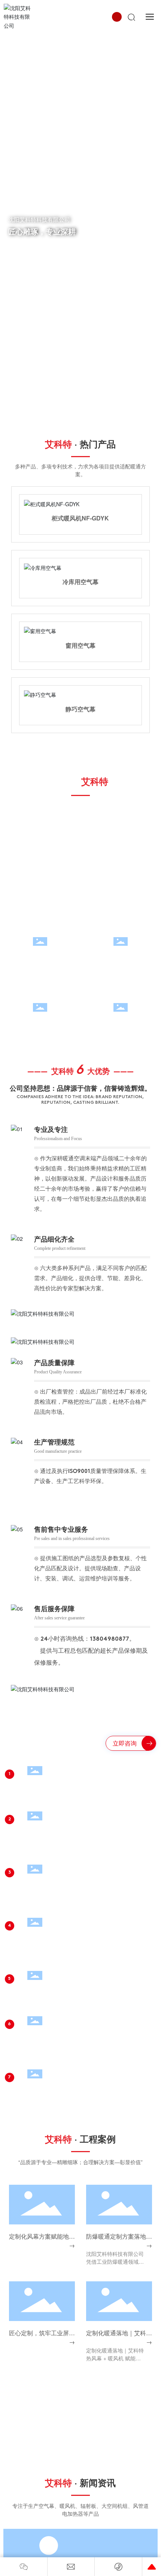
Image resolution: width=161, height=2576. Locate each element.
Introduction (40, 803)
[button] (78, 423)
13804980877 (110, 1467)
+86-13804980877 (53, 2278)
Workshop (121, 803)
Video (121, 869)
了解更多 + (25, 248)
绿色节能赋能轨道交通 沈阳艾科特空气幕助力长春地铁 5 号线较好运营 (105, 2556)
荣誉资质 (40, 855)
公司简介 (40, 789)
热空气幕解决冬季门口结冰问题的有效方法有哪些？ (80, 2446)
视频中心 (121, 855)
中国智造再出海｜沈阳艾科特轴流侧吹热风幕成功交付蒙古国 (104, 2510)
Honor (40, 869)
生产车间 (121, 789)
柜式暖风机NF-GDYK (80, 518)
